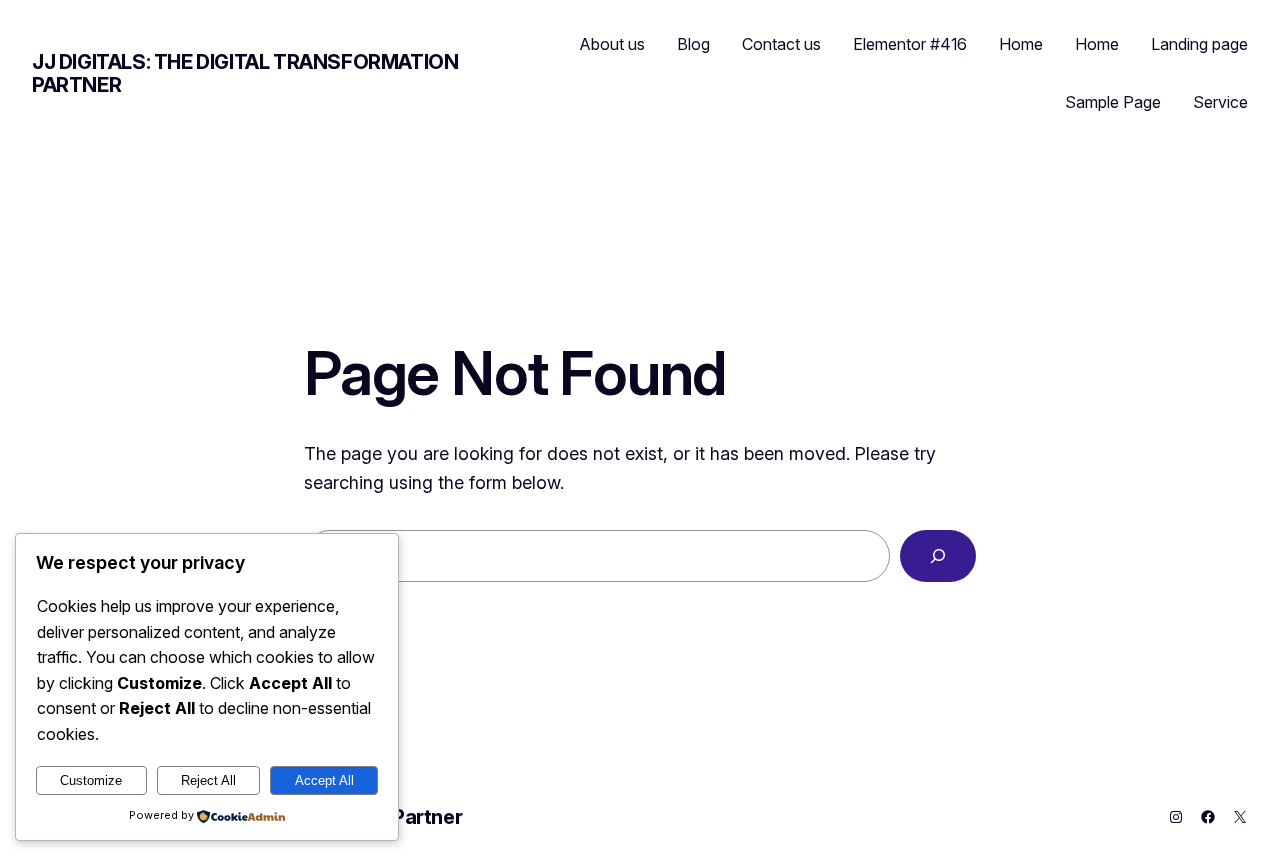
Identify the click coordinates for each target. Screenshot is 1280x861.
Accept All (324, 780)
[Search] (938, 556)
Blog (693, 44)
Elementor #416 (910, 44)
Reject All (208, 780)
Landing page (1199, 44)
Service (1220, 102)
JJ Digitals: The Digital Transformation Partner (245, 73)
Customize (91, 780)
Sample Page (1113, 102)
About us (612, 44)
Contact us (781, 44)
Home (1021, 44)
